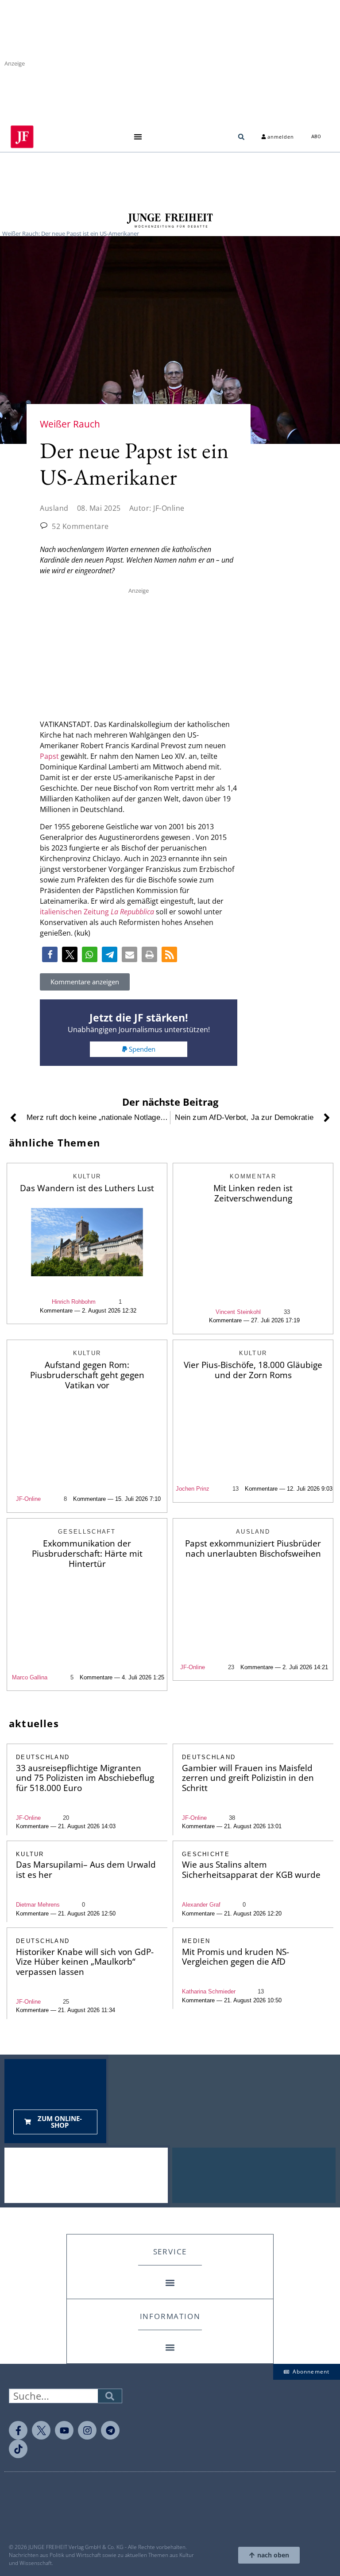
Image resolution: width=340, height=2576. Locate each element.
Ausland (54, 508)
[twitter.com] (41, 2430)
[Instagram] (87, 2430)
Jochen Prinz (193, 1489)
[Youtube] (64, 2430)
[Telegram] (110, 2430)
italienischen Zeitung (97, 912)
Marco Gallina (30, 1677)
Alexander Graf (201, 1905)
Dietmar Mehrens (38, 1905)
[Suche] (110, 2396)
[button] (138, 137)
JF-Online (28, 1499)
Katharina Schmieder (209, 1991)
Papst (49, 756)
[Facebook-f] (18, 2430)
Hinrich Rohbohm (74, 1302)
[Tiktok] (18, 2449)
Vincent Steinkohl (238, 1312)
